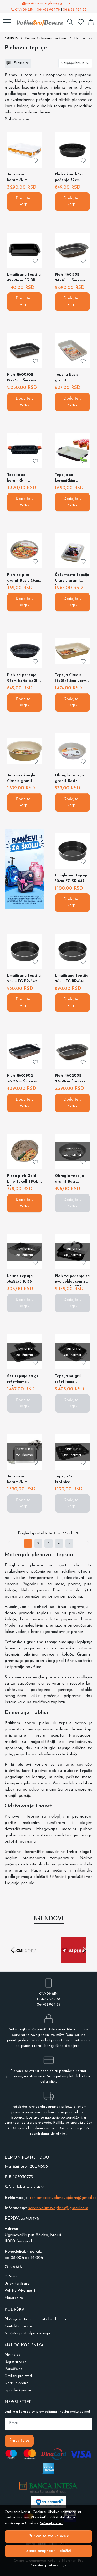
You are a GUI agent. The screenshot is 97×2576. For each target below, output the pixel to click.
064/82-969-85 (75, 10)
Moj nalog (13, 2355)
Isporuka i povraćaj (20, 2390)
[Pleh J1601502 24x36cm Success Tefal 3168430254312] (72, 250)
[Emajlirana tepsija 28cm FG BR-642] (25, 951)
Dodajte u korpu (25, 202)
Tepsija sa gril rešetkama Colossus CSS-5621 (71, 1380)
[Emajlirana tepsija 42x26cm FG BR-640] (25, 250)
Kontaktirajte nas (18, 2326)
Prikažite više (17, 119)
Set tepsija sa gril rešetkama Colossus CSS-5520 (24, 1380)
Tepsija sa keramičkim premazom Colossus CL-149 (21, 178)
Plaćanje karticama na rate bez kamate (36, 2319)
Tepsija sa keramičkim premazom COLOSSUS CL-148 (24, 479)
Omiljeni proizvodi (19, 2376)
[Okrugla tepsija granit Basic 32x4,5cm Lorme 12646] (72, 751)
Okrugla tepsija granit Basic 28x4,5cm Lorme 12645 (69, 1180)
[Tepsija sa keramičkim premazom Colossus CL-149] (25, 150)
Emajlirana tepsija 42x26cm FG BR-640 (24, 279)
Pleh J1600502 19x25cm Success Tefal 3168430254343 (22, 379)
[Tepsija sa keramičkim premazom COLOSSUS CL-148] (25, 450)
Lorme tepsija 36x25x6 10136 (20, 1279)
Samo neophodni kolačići (49, 2551)
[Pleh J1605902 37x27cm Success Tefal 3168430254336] (25, 1051)
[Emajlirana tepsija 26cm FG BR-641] (72, 951)
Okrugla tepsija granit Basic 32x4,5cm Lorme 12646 (69, 779)
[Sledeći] (88, 1543)
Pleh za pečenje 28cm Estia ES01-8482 (23, 679)
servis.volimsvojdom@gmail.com (51, 3)
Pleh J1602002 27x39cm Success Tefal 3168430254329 (70, 1080)
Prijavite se (19, 2441)
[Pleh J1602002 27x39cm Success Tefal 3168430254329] (72, 1051)
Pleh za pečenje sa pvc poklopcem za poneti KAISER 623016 (72, 1280)
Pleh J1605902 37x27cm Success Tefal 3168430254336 (22, 1080)
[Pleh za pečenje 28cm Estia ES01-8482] (25, 651)
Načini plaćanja (17, 2383)
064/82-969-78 (48, 10)
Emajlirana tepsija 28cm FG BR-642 (24, 979)
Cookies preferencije (48, 2566)
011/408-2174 (24, 10)
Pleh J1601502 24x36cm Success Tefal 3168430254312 (70, 279)
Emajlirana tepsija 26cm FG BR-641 (72, 979)
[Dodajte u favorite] (35, 161)
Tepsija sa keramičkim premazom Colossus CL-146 (69, 479)
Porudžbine (13, 2369)
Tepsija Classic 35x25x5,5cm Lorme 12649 (72, 679)
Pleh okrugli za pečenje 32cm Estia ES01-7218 (69, 178)
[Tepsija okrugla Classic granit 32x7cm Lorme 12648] (25, 751)
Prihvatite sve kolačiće (49, 2536)
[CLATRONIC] (24, 1960)
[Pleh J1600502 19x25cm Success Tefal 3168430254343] (25, 350)
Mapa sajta (14, 2298)
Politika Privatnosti (20, 2291)
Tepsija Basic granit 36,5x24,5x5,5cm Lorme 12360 (68, 379)
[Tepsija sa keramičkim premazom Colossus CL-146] (72, 450)
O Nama (12, 2276)
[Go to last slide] (13, 1950)
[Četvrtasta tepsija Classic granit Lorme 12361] (72, 551)
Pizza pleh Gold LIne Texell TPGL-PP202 (23, 1180)
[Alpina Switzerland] (74, 1960)
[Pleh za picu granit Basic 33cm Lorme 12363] (25, 551)
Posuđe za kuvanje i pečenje (46, 38)
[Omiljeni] (81, 22)
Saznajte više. (51, 2523)
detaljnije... (73, 2046)
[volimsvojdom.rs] (38, 22)
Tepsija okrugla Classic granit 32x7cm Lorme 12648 (21, 779)
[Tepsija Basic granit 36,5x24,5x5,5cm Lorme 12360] (72, 350)
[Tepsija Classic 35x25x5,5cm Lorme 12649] (72, 651)
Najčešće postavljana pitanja (27, 2333)
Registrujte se (16, 2362)
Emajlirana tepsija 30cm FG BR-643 (72, 878)
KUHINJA (11, 38)
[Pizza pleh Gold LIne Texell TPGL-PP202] (25, 1151)
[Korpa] (91, 22)
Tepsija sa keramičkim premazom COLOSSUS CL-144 (24, 1480)
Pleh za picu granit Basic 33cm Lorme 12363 (23, 579)
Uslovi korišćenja (17, 2284)
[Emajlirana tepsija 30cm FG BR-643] (72, 851)
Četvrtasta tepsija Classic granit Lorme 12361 (72, 579)
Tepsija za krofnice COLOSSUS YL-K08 (69, 1480)
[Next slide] (84, 1950)
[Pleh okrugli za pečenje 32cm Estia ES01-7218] (72, 150)
